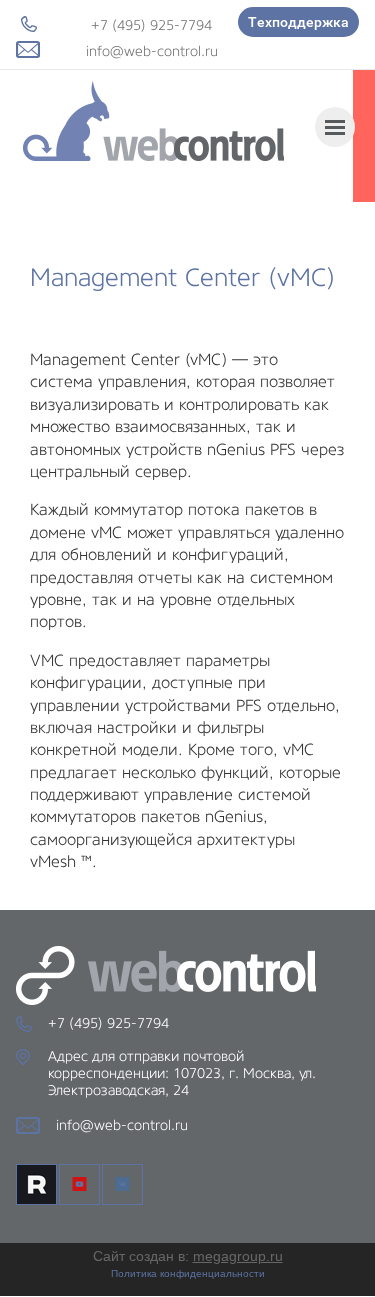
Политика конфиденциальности (188, 1273)
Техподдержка (298, 22)
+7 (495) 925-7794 (151, 25)
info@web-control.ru (152, 51)
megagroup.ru (238, 1256)
